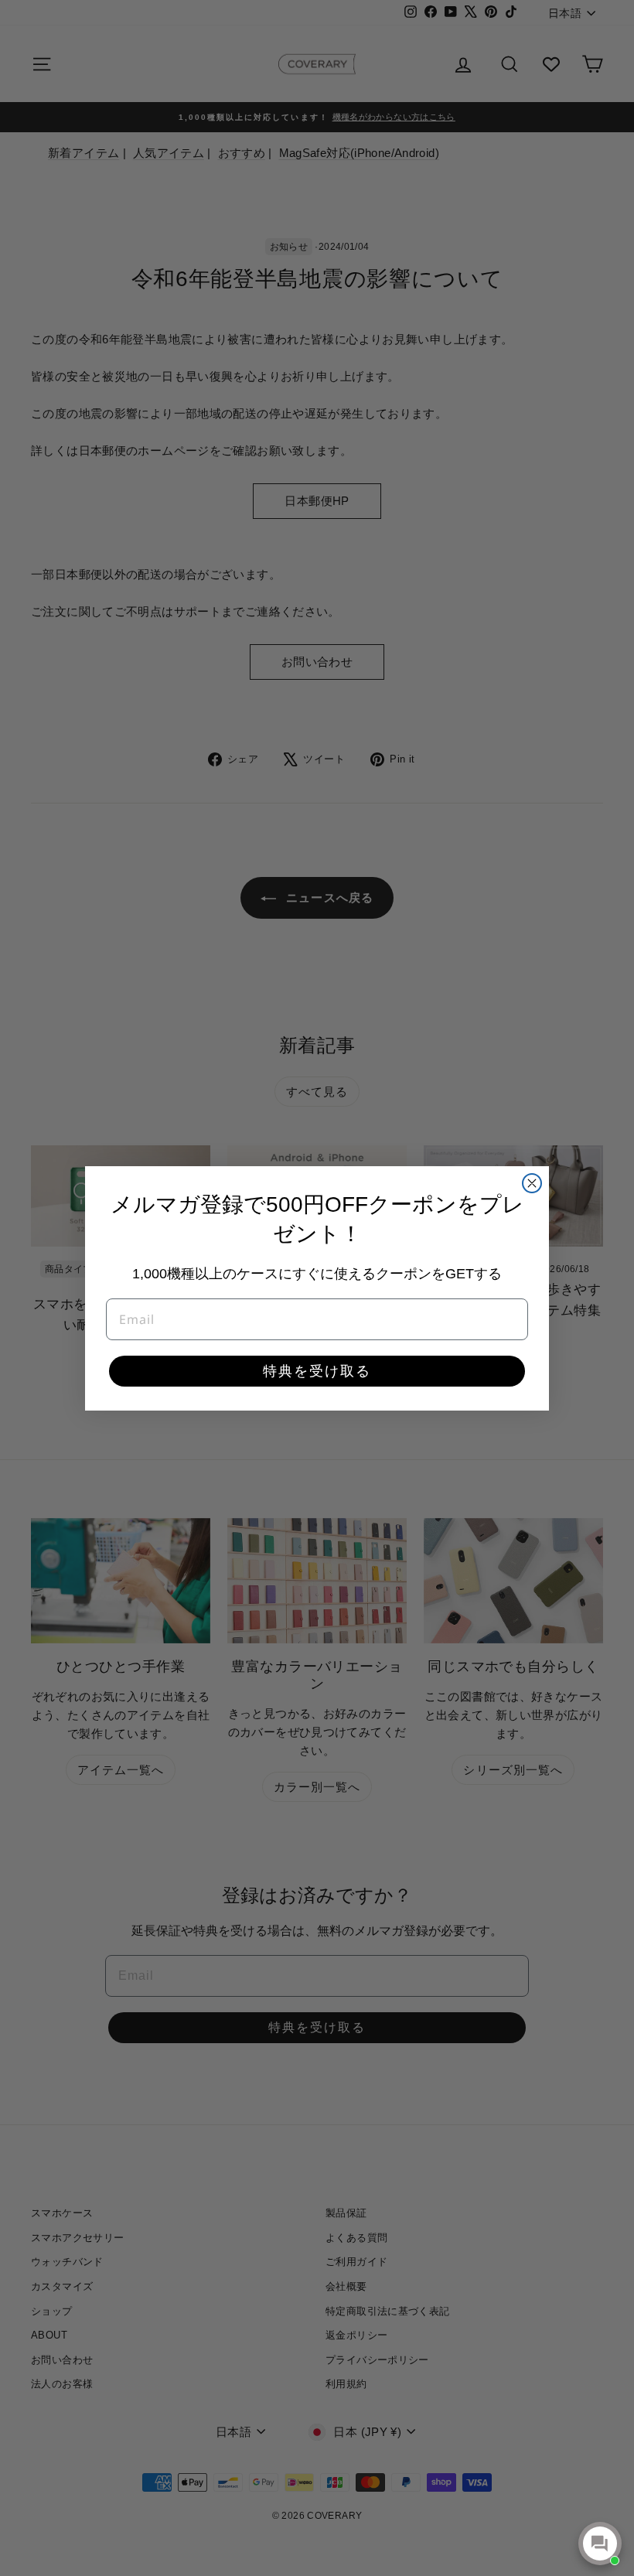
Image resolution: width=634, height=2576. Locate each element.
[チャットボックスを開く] (600, 2544)
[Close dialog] (532, 1183)
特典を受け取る (317, 1371)
